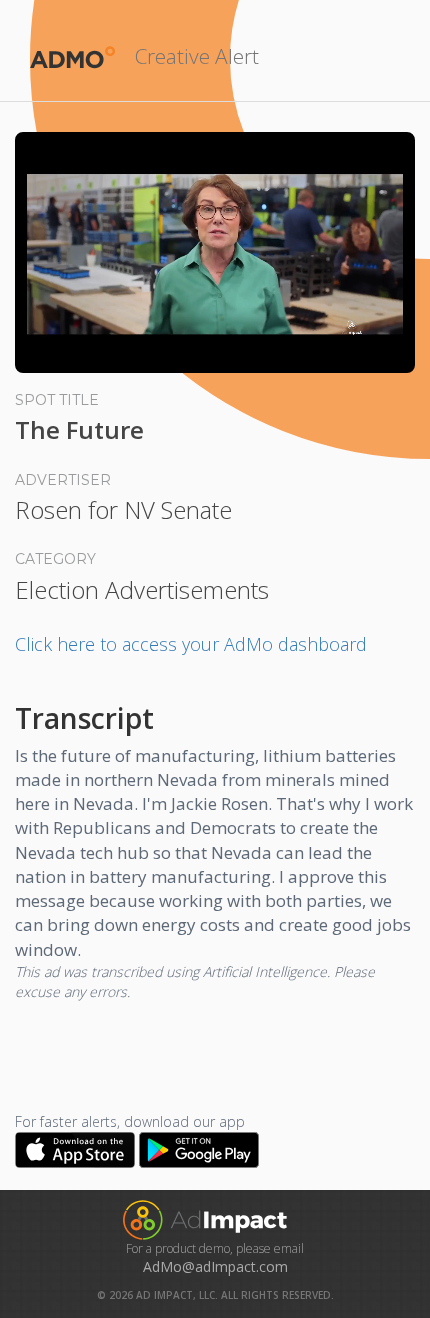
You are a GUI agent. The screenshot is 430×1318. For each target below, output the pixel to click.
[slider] (215, 333)
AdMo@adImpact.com (215, 1266)
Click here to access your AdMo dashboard (191, 644)
